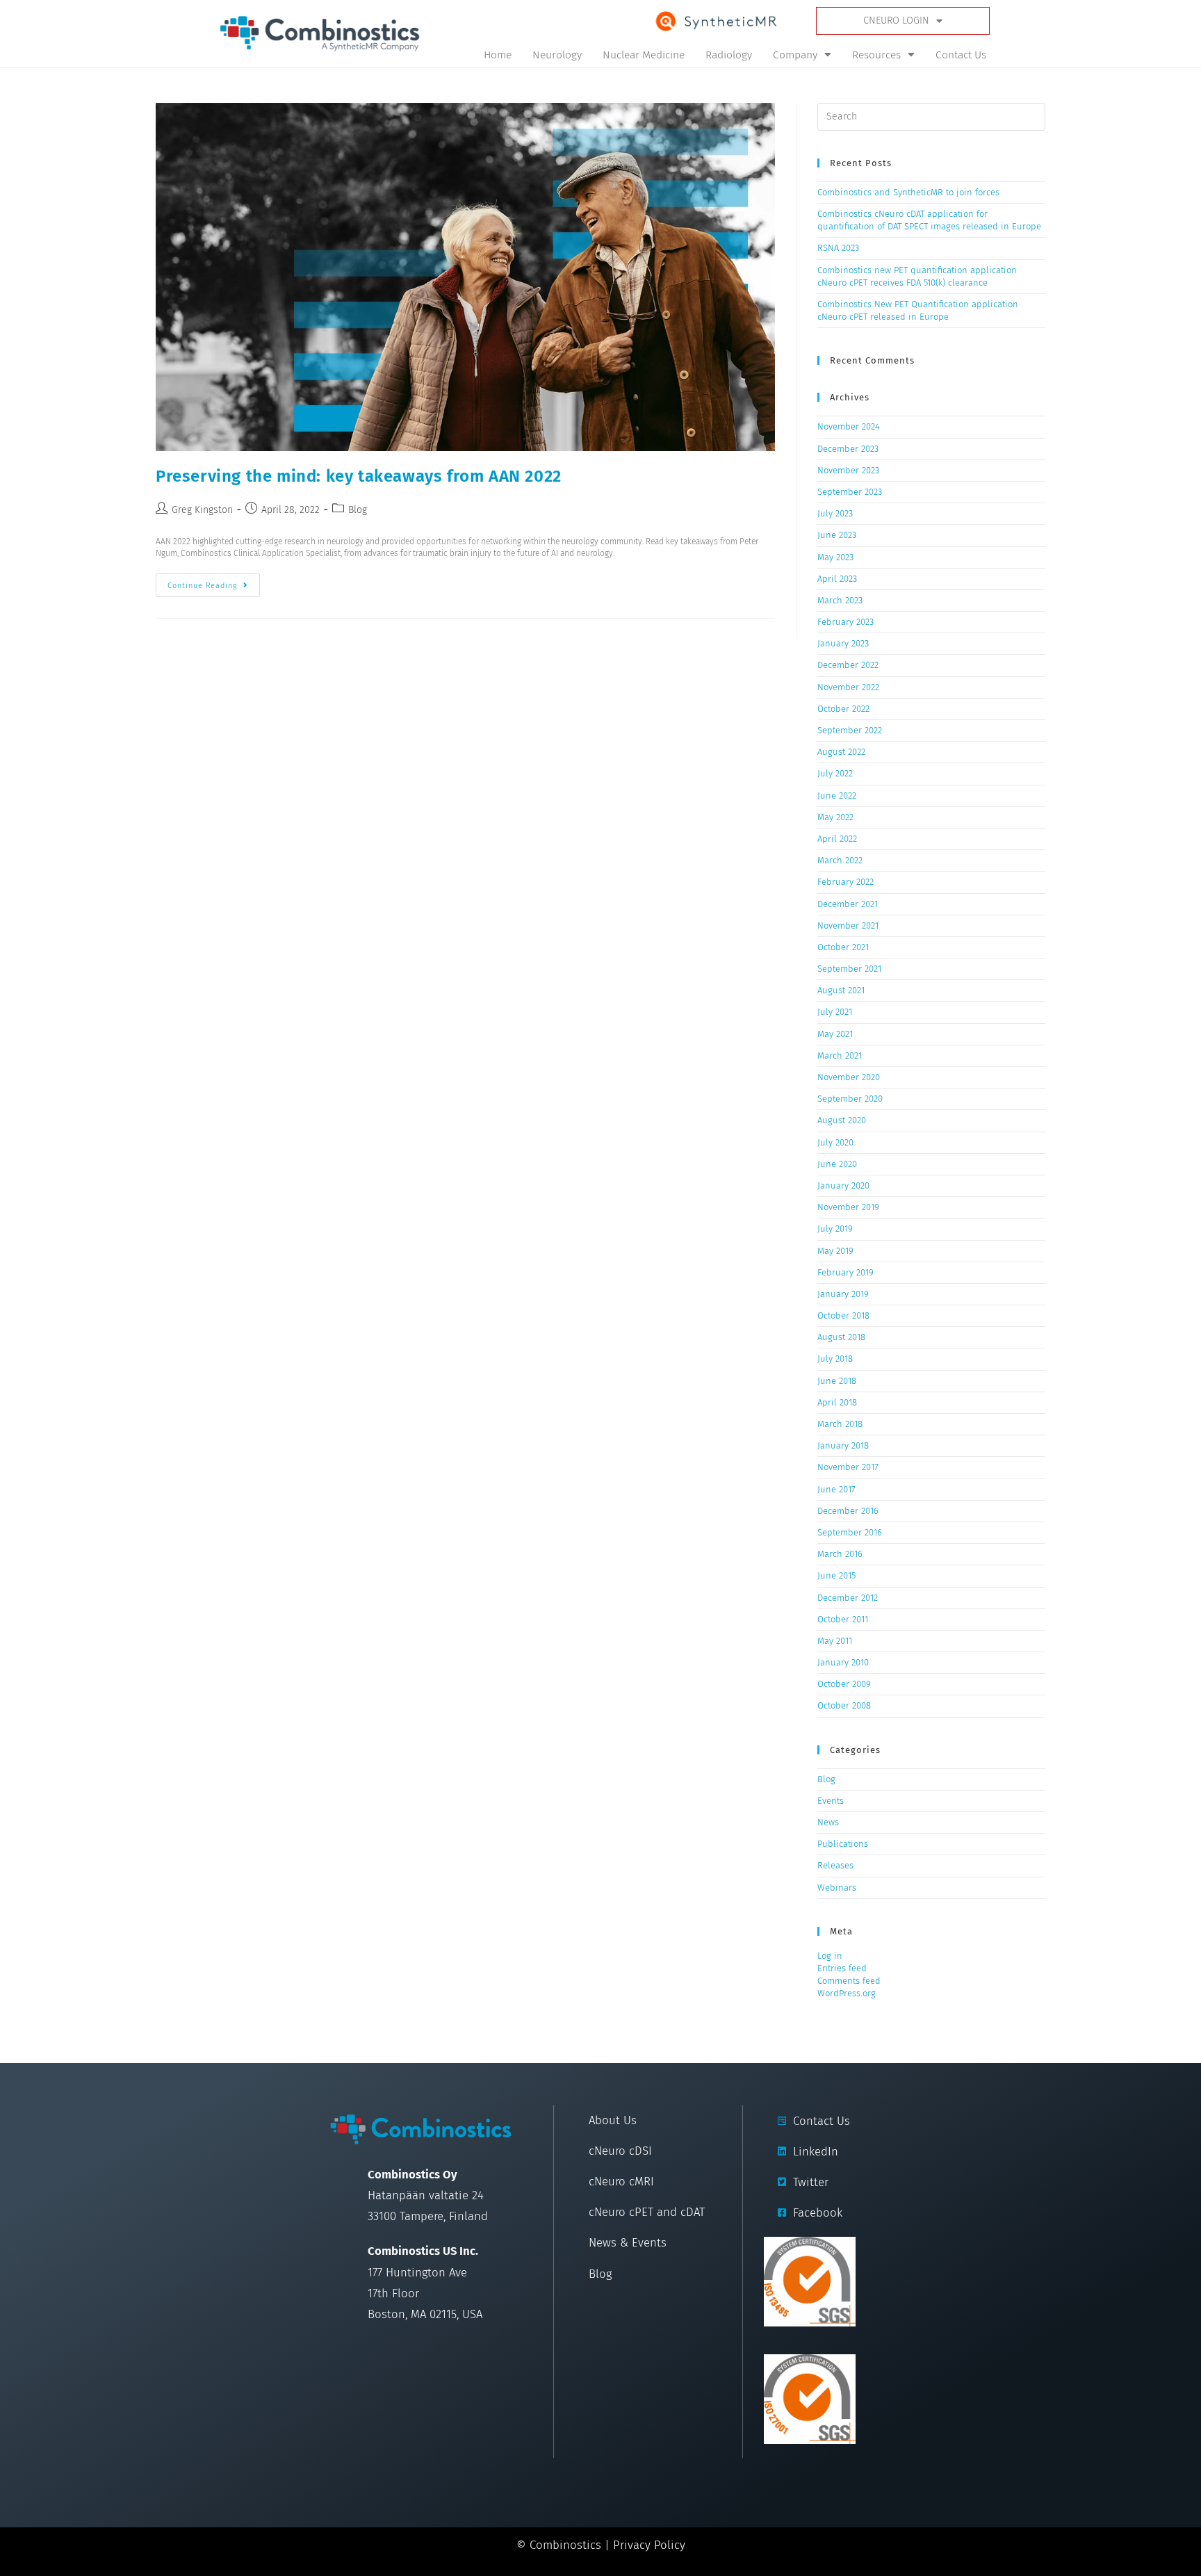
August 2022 (841, 752)
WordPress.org (847, 1993)
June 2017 (836, 1489)
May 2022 (835, 817)
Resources (876, 55)
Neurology (557, 55)
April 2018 (837, 1402)
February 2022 (845, 882)
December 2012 (848, 1598)
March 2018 (840, 1424)
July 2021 (835, 1012)
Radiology (729, 55)
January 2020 (843, 1185)
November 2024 (849, 426)
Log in (830, 1956)
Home (498, 55)
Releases (835, 1865)
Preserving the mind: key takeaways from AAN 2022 (359, 476)
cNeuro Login (896, 21)
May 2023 (835, 557)
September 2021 (849, 969)
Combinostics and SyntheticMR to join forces (908, 192)
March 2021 (840, 1055)
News (828, 1822)
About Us (613, 2120)
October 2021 (843, 947)
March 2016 (840, 1554)
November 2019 (848, 1207)
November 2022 (848, 687)
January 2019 (843, 1294)
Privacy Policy (649, 2545)
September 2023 (850, 492)
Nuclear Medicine (644, 55)
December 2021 (848, 904)
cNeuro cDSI (620, 2151)
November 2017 (848, 1467)
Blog (358, 510)
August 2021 (841, 990)
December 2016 (848, 1511)
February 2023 (845, 622)
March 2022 (840, 860)
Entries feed (842, 1968)
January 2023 (843, 643)
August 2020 (842, 1120)
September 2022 (850, 730)
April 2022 (837, 839)
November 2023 (848, 470)
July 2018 (835, 1359)
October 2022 (843, 709)
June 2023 (837, 535)
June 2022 (837, 796)
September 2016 (850, 1532)
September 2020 (850, 1099)
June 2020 (837, 1164)
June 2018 (837, 1381)
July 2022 (835, 773)
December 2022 (848, 665)
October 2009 (844, 1684)
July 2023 (835, 513)
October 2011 (843, 1619)
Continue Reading (214, 582)
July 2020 (835, 1142)
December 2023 (848, 449)
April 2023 (837, 579)
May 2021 (835, 1034)
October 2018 (843, 1315)
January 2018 (843, 1445)
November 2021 (848, 926)
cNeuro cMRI (621, 2181)
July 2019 (835, 1229)
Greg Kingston (202, 510)
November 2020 (849, 1077)
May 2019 (835, 1251)
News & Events (628, 2242)
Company (795, 55)
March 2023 (840, 600)
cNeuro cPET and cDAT (647, 2212)
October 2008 (844, 1705)
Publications (843, 1844)
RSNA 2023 (838, 248)
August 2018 (841, 1337)
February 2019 (845, 1272)
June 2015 (836, 1575)
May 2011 (835, 1641)
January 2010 (843, 1662)
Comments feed (849, 1981)
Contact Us (961, 55)
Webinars (837, 1888)
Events (831, 1801)
